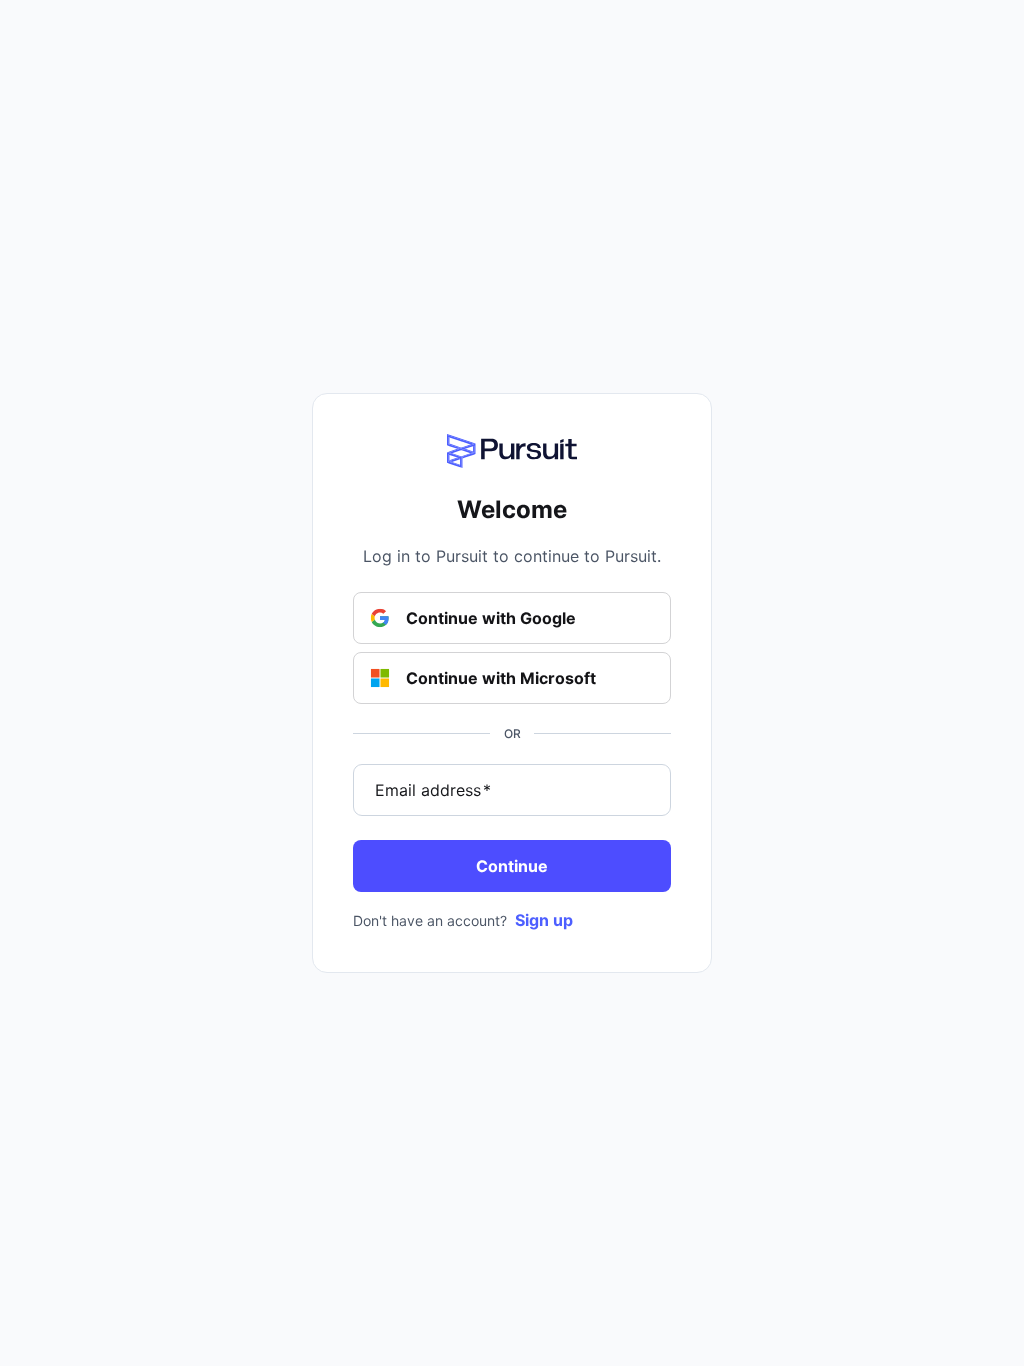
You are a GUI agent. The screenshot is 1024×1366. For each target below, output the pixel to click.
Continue (512, 866)
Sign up (544, 920)
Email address (433, 790)
